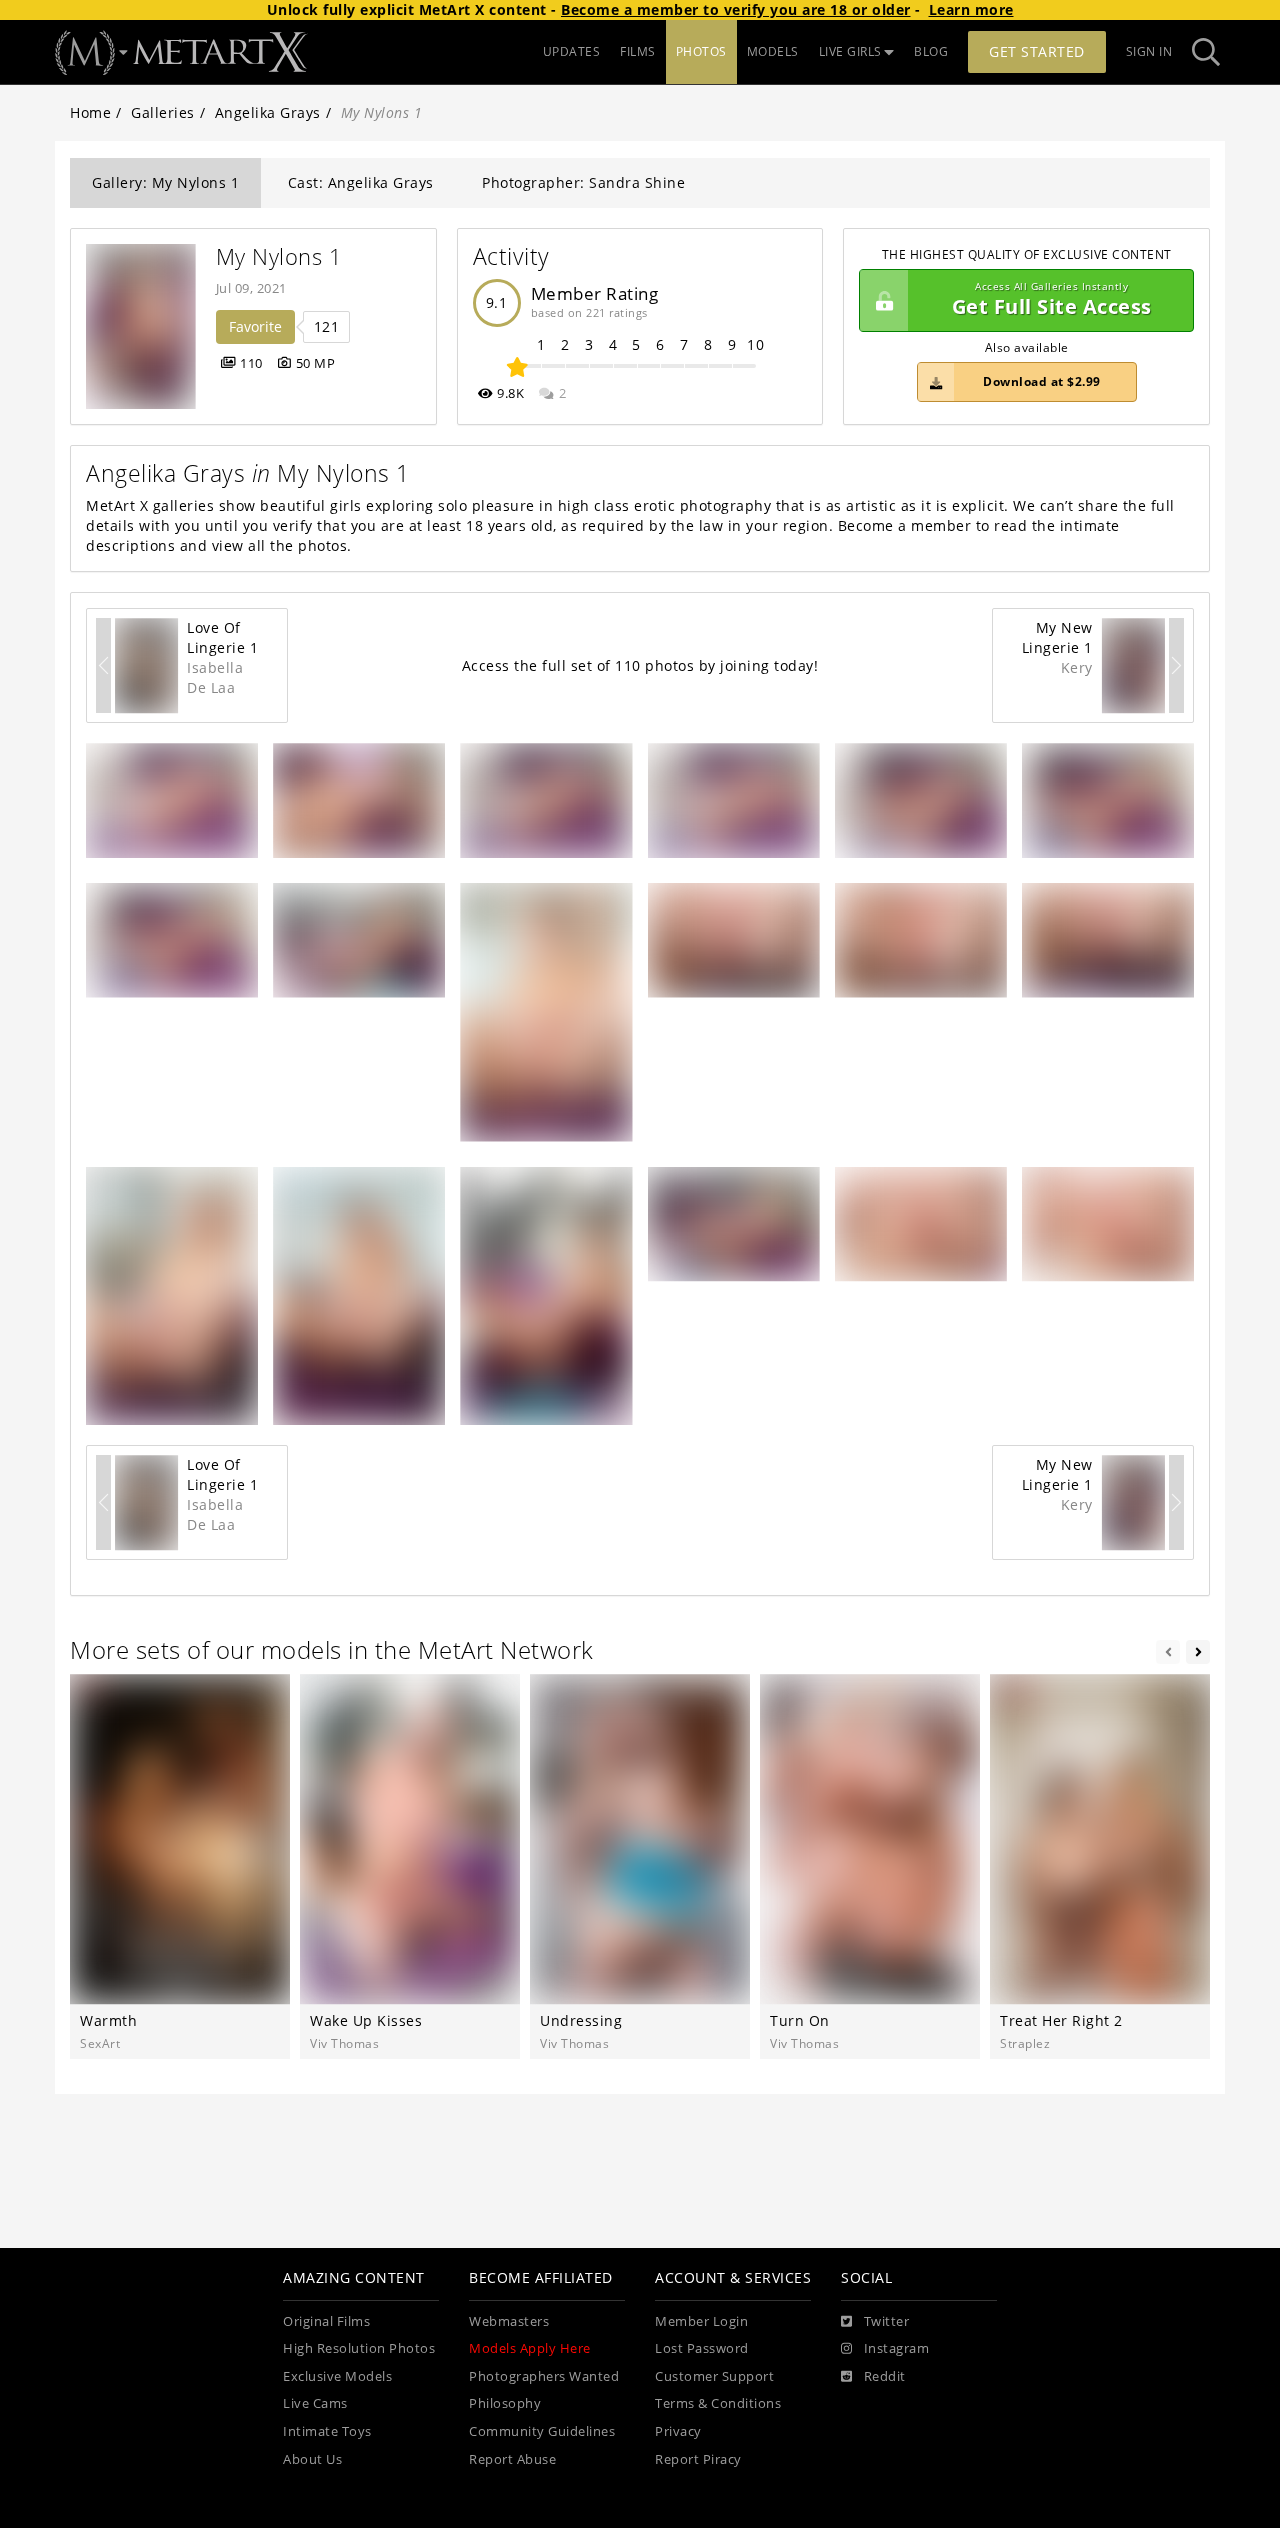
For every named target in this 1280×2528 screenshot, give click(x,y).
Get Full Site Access (1052, 300)
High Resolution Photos (359, 2348)
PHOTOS (701, 51)
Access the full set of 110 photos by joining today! (640, 665)
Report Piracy (698, 2459)
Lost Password (702, 2348)
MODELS (773, 51)
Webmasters (509, 2321)
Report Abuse (512, 2459)
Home (90, 112)
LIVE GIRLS (850, 51)
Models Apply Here (530, 2348)
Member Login (701, 2321)
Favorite (255, 326)
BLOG (931, 51)
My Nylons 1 (279, 256)
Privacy (678, 2431)
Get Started (1037, 51)
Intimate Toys (327, 2431)
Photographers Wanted (544, 2376)
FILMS (638, 51)
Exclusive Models (337, 2376)
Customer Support (714, 2376)
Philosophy (505, 2403)
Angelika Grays (268, 112)
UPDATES (572, 51)
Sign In (1149, 51)
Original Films (326, 2321)
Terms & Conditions (718, 2403)
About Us (312, 2459)
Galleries (163, 112)
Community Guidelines (542, 2431)
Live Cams (315, 2403)
